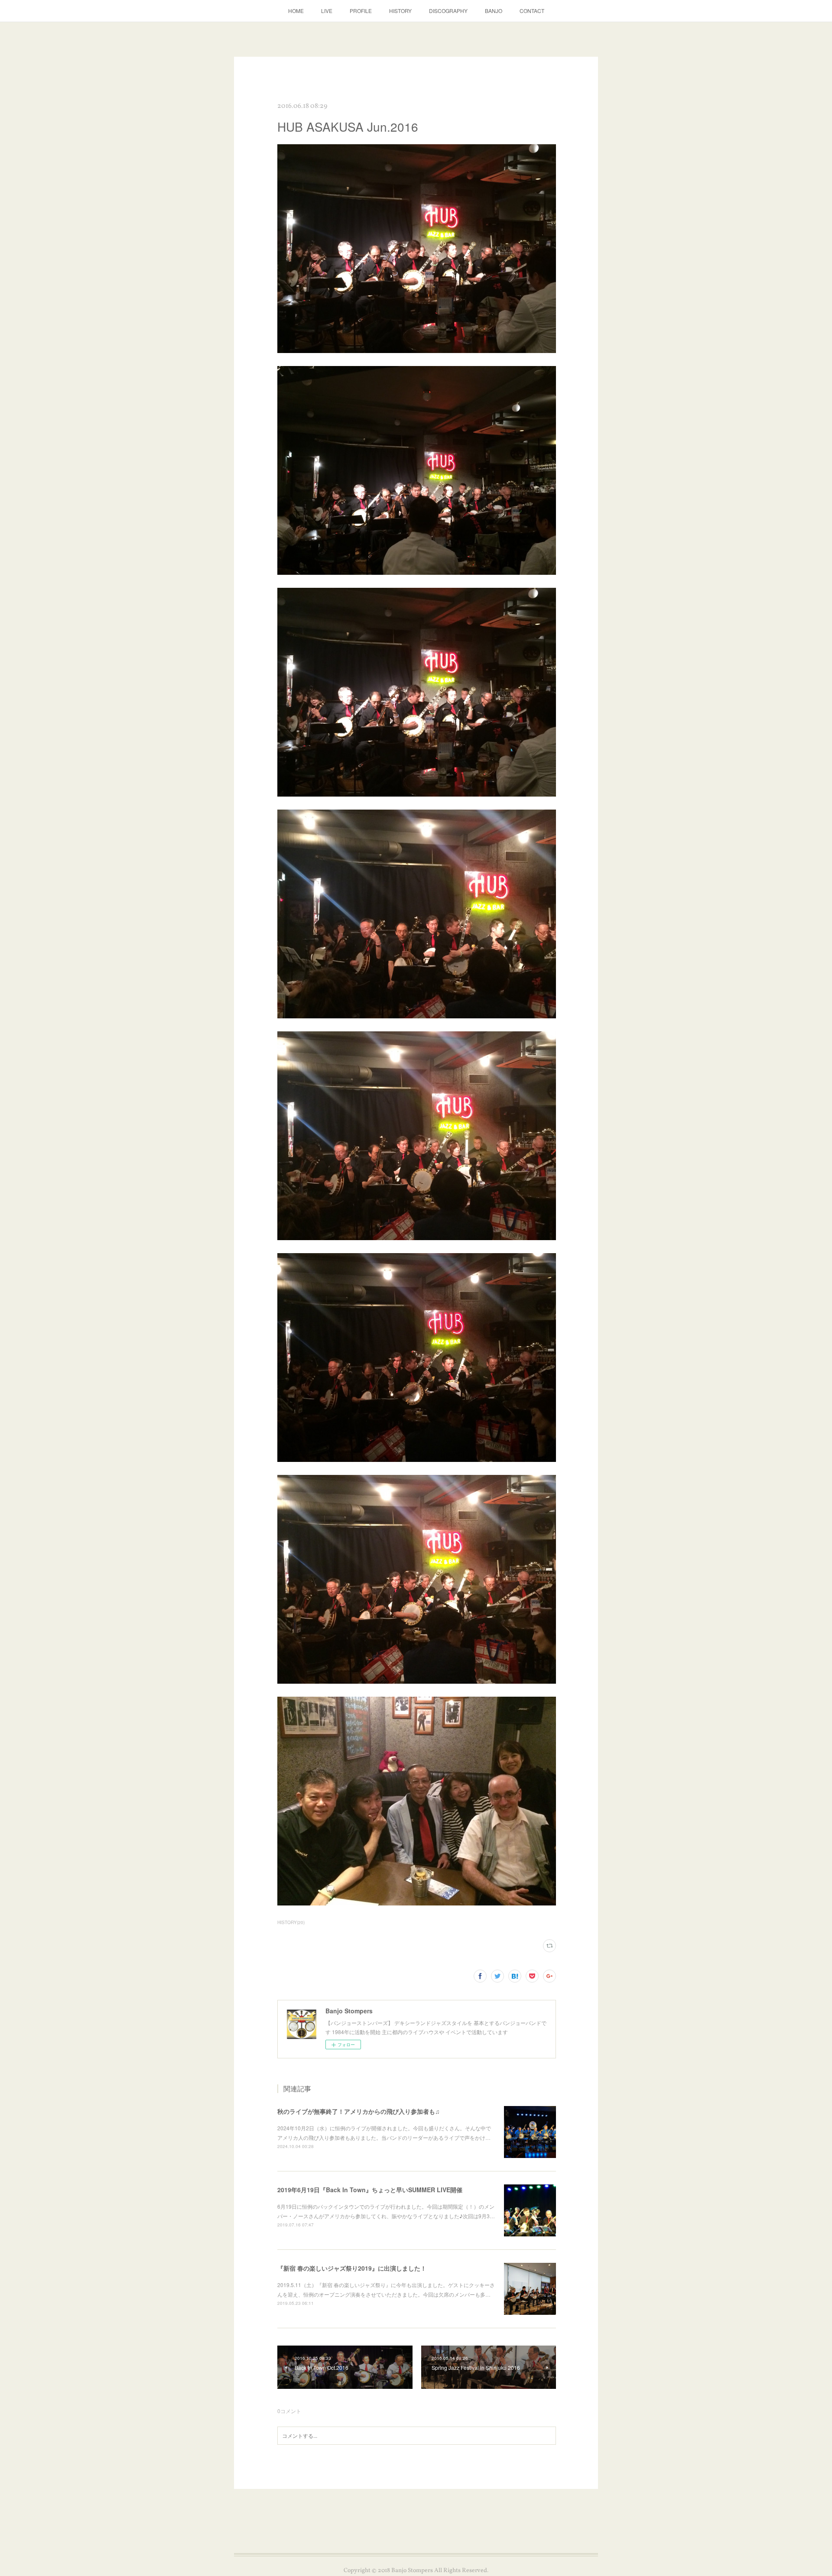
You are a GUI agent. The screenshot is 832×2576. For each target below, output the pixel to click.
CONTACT (532, 11)
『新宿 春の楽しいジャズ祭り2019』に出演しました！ (352, 2268)
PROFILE (361, 11)
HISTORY (400, 11)
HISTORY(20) (291, 1922)
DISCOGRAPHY (448, 11)
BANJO (494, 11)
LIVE (327, 11)
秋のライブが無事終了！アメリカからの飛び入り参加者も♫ (359, 2111)
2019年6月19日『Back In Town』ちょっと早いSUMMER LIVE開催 (370, 2190)
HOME (296, 11)
